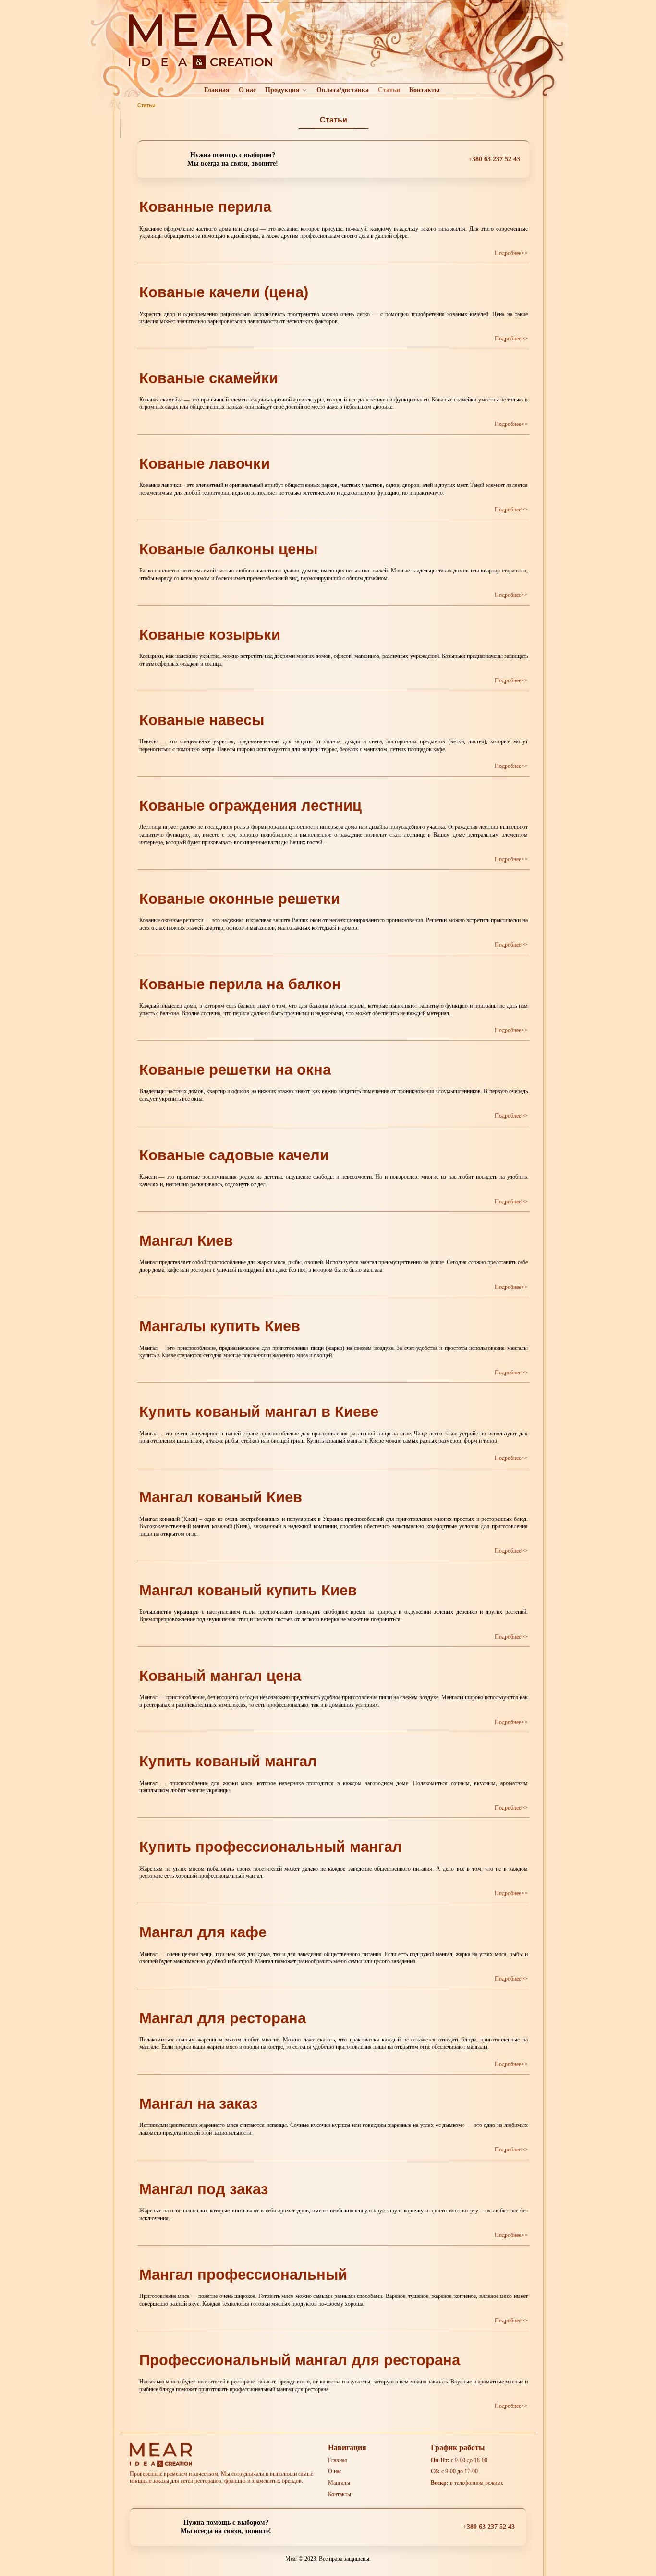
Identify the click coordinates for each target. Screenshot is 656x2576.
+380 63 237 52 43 (494, 159)
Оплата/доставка (343, 90)
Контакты (425, 90)
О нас (247, 90)
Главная (217, 90)
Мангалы (339, 2483)
